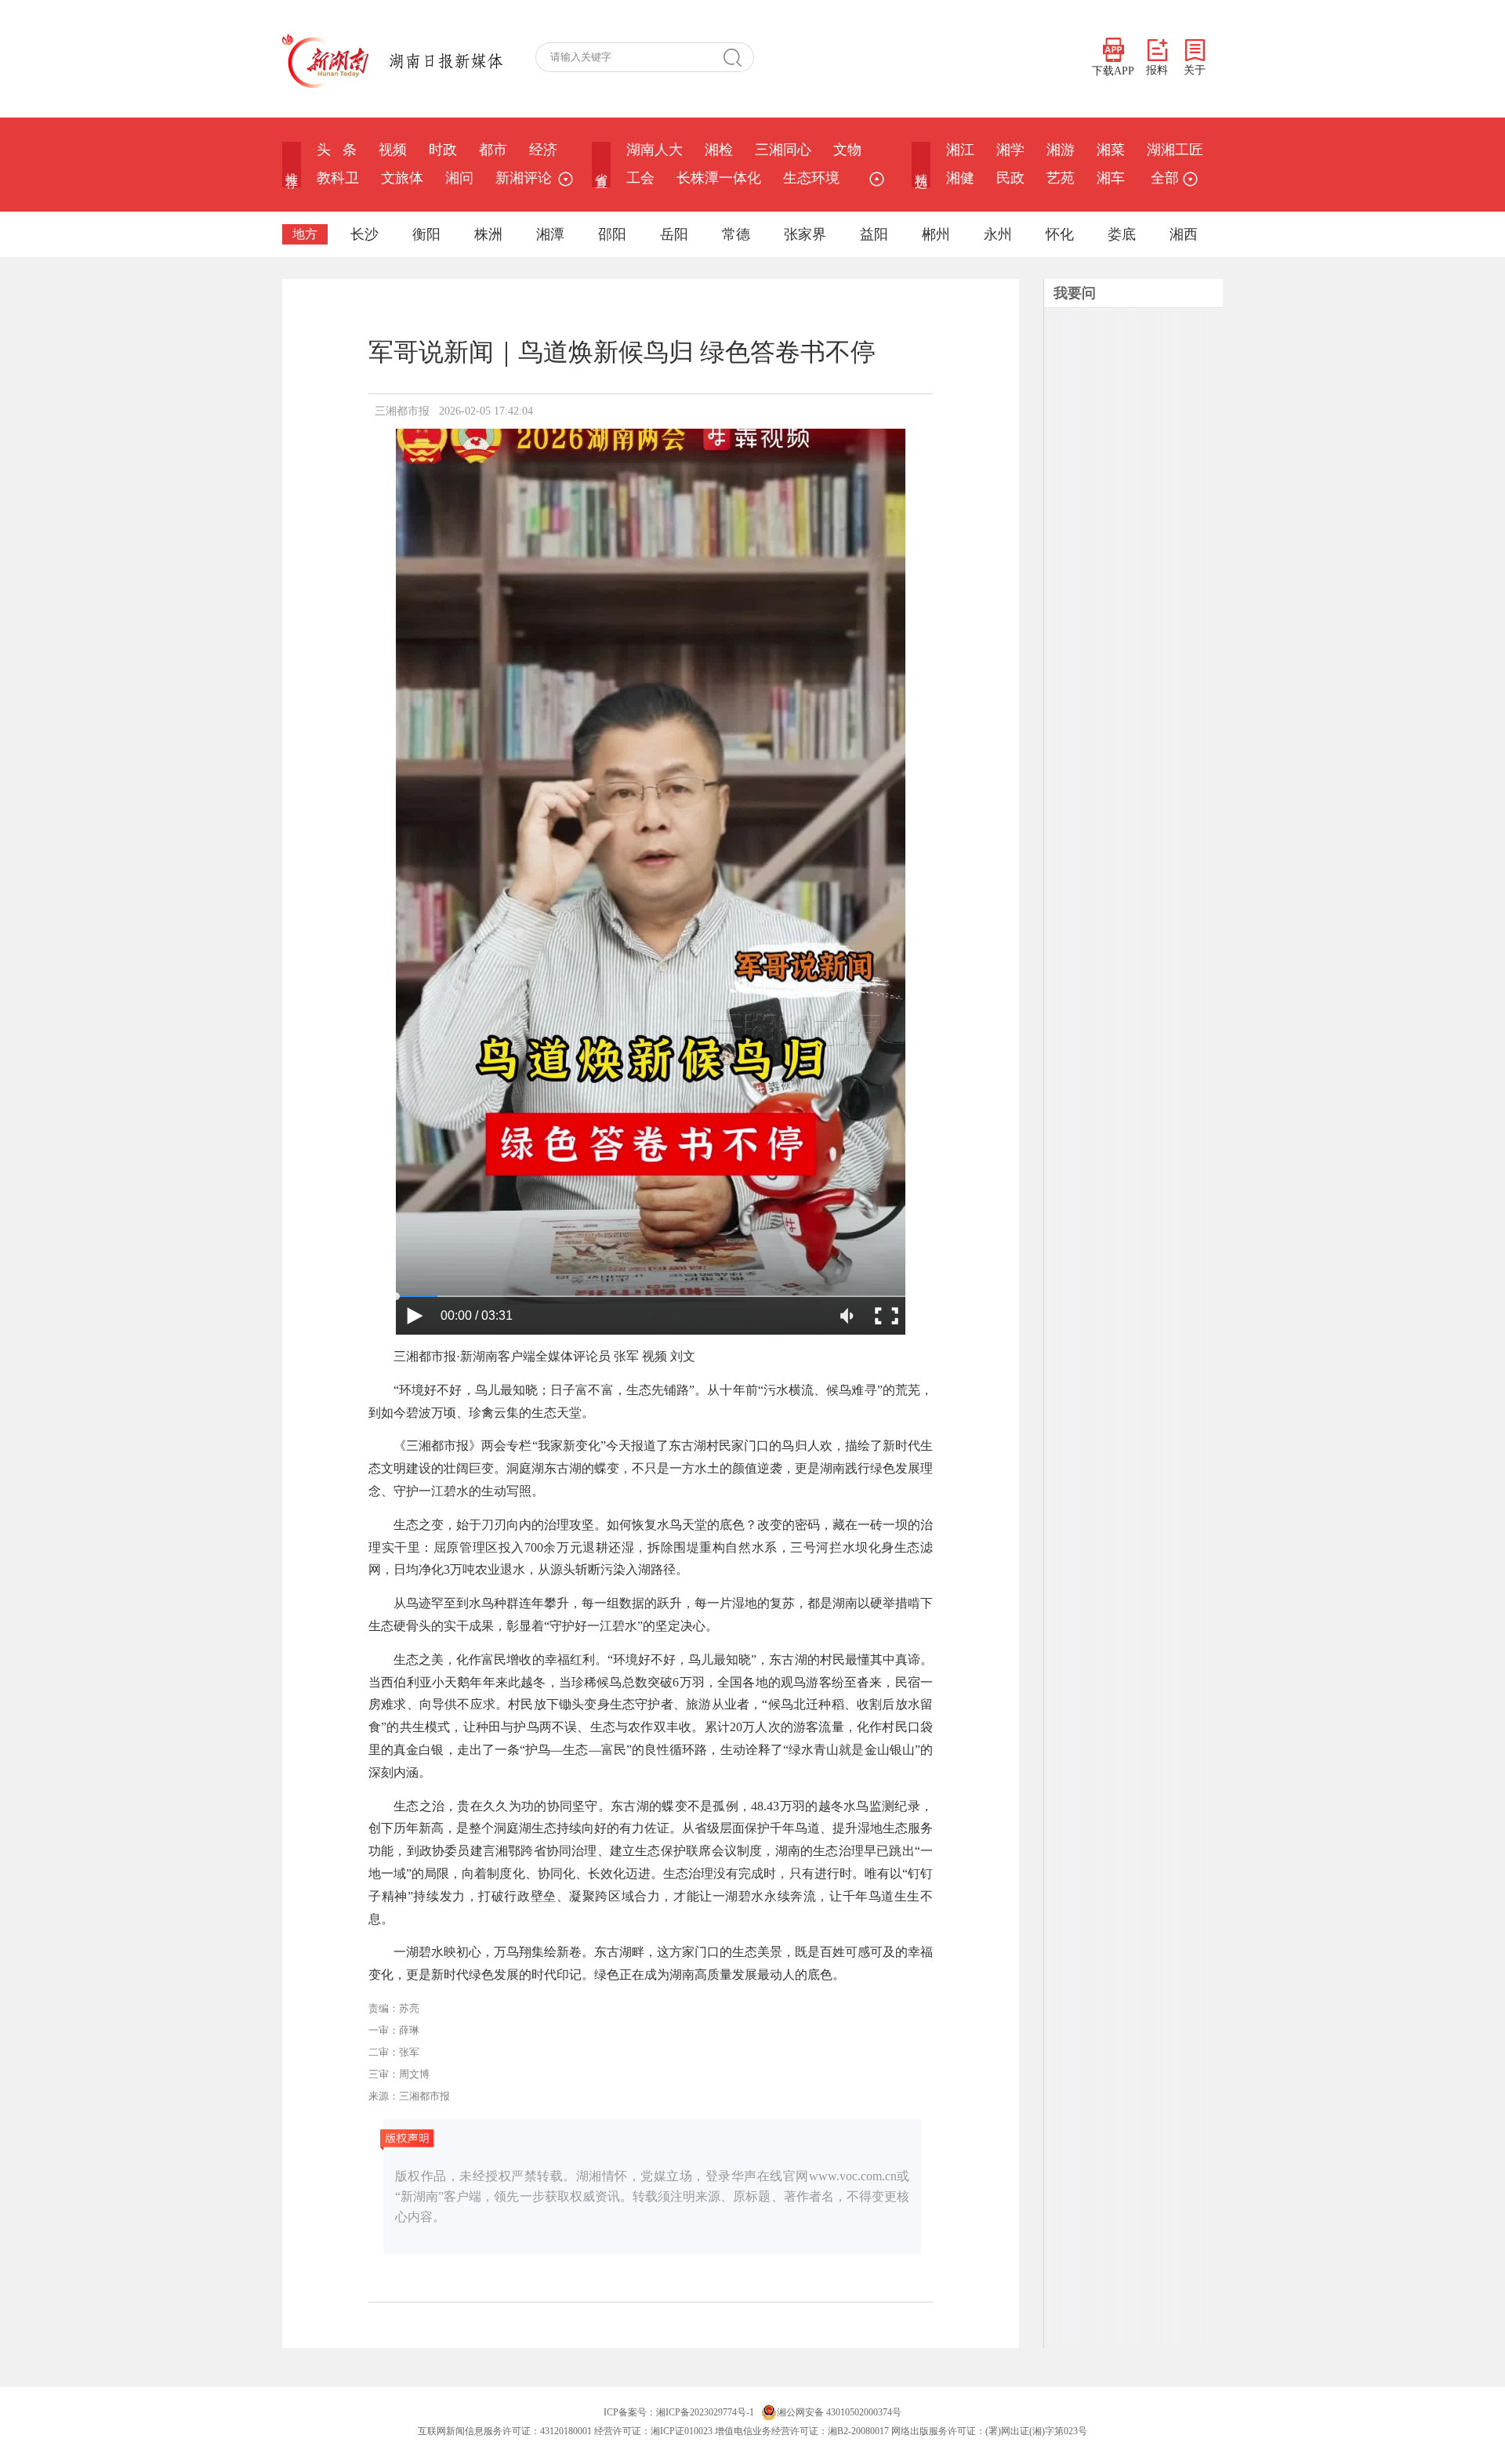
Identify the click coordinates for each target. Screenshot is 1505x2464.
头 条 (337, 150)
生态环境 (811, 178)
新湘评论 (524, 178)
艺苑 (1061, 178)
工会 (640, 178)
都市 (493, 150)
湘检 (719, 150)
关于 (1195, 70)
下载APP (1113, 71)
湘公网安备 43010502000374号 (839, 2412)
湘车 (1111, 178)
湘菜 (1111, 150)
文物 (847, 150)
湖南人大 (655, 150)
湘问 (459, 178)
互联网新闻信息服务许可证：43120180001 (505, 2431)
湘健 (960, 178)
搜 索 (738, 57)
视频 (393, 150)
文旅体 (402, 178)
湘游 (1061, 150)
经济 (543, 150)
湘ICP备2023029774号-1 (705, 2412)
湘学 (1010, 150)
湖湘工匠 (1175, 150)
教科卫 (338, 178)
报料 (1157, 70)
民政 (1010, 178)
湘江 (960, 150)
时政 (443, 150)
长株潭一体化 (719, 178)
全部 (1165, 178)
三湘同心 (783, 150)
